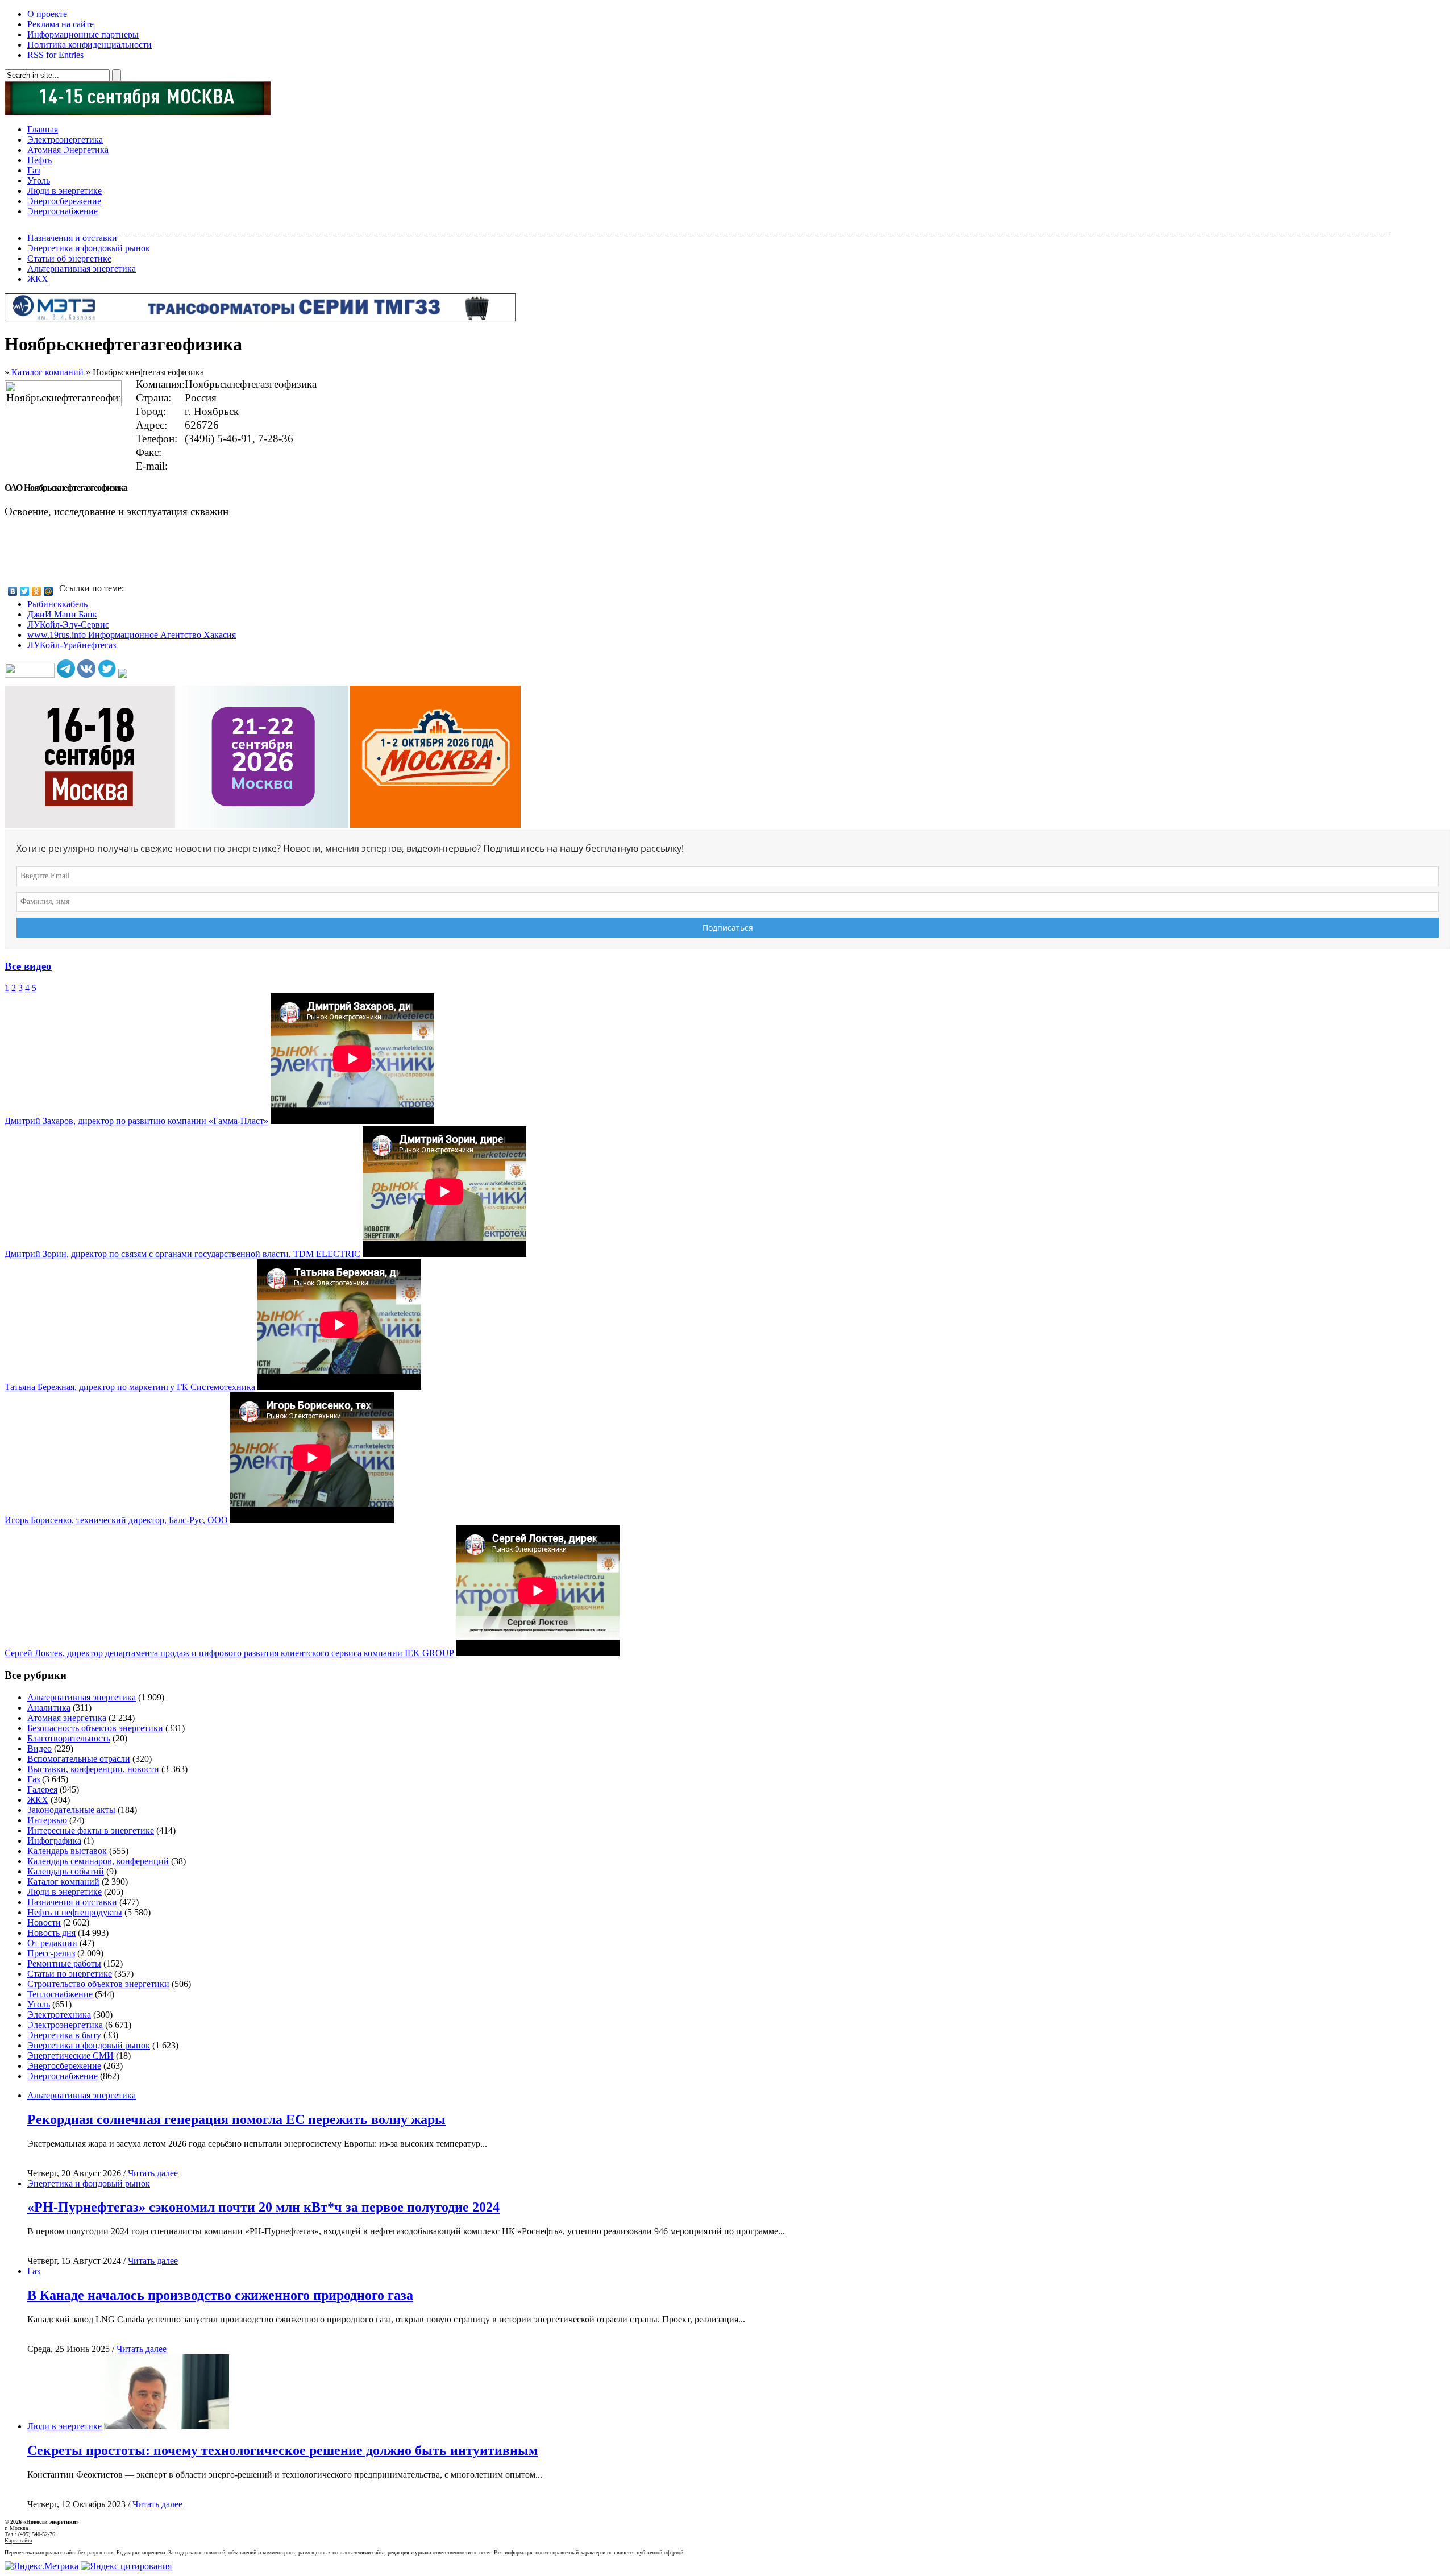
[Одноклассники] (37, 591)
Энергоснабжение (63, 211)
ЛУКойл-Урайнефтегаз (72, 645)
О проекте (47, 14)
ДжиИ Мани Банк (62, 614)
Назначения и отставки (72, 238)
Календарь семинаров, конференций (98, 1861)
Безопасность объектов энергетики (95, 1728)
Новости (44, 1922)
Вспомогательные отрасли (79, 1759)
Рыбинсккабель (57, 604)
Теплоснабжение (60, 1994)
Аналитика (49, 1708)
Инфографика (54, 1841)
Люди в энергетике (65, 191)
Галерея (42, 1789)
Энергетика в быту (64, 2035)
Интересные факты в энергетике (91, 1830)
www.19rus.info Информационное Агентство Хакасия (132, 635)
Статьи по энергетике (70, 1974)
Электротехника (59, 2015)
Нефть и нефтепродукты (75, 1912)
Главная (43, 129)
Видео (40, 1749)
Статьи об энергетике (69, 258)
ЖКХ (38, 279)
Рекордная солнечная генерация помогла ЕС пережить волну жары (236, 2119)
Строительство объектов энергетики (98, 1984)
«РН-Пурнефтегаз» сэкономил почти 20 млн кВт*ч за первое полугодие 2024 (263, 2207)
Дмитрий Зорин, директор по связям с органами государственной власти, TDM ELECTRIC (182, 1254)
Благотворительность (69, 1738)
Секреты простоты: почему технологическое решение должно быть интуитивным (282, 2450)
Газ (34, 170)
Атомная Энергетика (68, 150)
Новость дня (51, 1933)
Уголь (39, 181)
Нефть (40, 160)
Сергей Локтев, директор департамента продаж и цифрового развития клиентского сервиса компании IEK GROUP (229, 1653)
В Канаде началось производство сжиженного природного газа (220, 2295)
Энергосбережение (64, 201)
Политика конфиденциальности (90, 45)
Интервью (47, 1820)
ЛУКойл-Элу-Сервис (68, 625)
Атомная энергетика (67, 1718)
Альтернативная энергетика (82, 269)
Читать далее (153, 2173)
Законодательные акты (71, 1810)
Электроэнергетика (65, 140)
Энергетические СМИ (70, 2056)
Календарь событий (66, 1871)
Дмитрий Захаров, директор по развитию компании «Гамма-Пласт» (136, 1121)
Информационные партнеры (83, 34)
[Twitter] (25, 591)
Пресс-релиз (51, 1953)
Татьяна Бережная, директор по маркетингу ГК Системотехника (130, 1387)
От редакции (52, 1943)
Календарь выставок (67, 1851)
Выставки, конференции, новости (93, 1769)
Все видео (28, 966)
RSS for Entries (55, 55)
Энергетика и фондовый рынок (89, 248)
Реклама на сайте (61, 24)
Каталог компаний (47, 372)
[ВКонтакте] (13, 591)
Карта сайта (18, 2540)
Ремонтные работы (64, 1963)
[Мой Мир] (49, 591)
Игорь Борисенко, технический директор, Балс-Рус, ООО (116, 1520)
